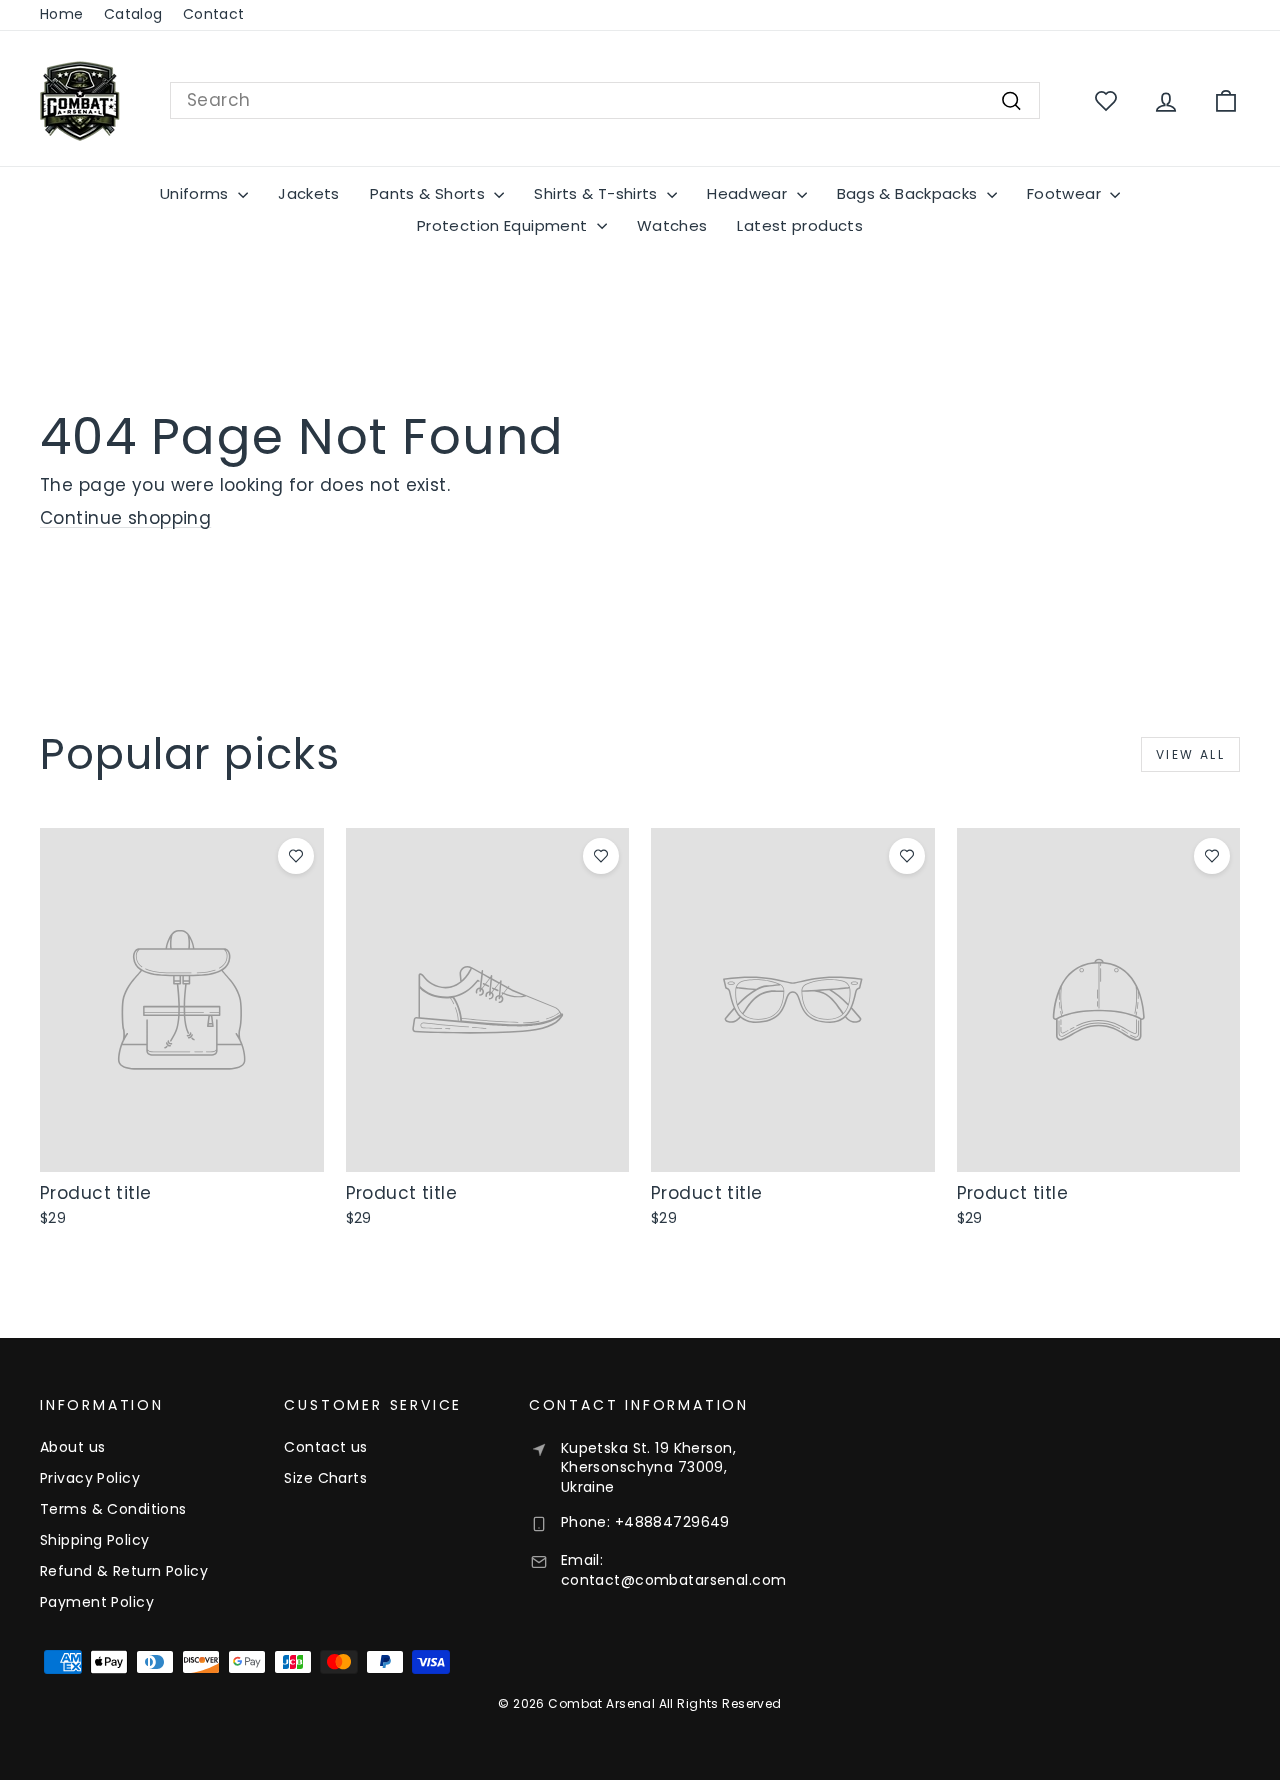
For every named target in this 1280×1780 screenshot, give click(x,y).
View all (1190, 754)
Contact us (325, 1447)
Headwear (749, 193)
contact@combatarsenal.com (674, 1580)
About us (72, 1447)
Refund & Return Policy (124, 1571)
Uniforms (196, 193)
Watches (672, 225)
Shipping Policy (94, 1540)
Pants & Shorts (430, 193)
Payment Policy (97, 1602)
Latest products (800, 225)
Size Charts (325, 1478)
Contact (214, 14)
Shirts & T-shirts (598, 193)
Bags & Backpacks (909, 193)
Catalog (133, 14)
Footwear (1066, 193)
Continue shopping (125, 518)
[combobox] (605, 101)
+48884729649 (672, 1522)
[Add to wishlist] (296, 856)
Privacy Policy (90, 1478)
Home (62, 14)
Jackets (309, 193)
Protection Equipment (504, 225)
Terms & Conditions (113, 1509)
